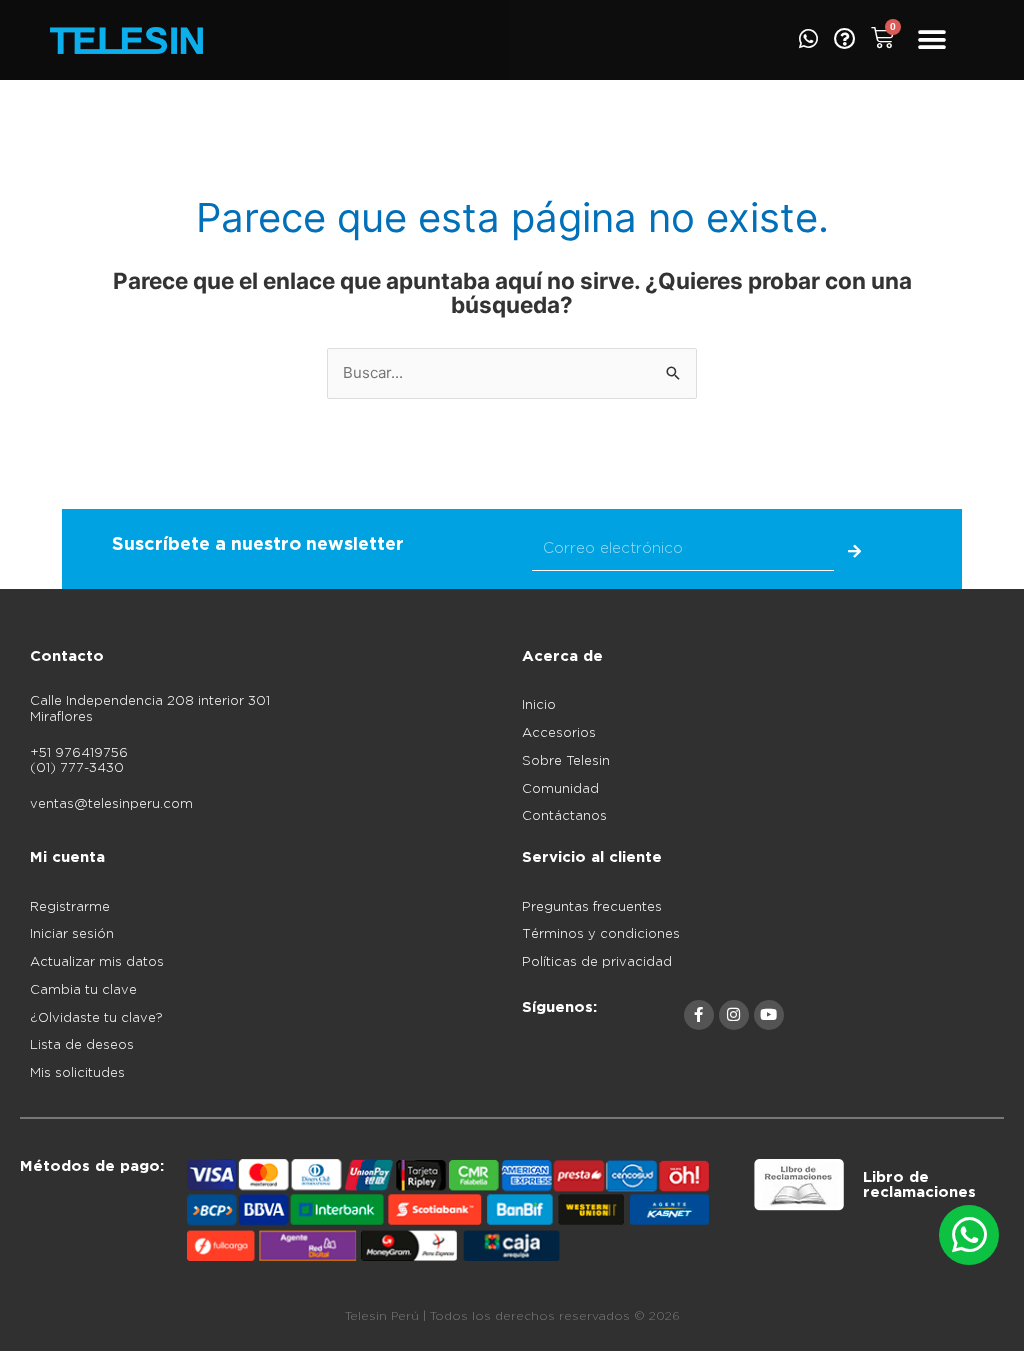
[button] (931, 40)
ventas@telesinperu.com (111, 804)
